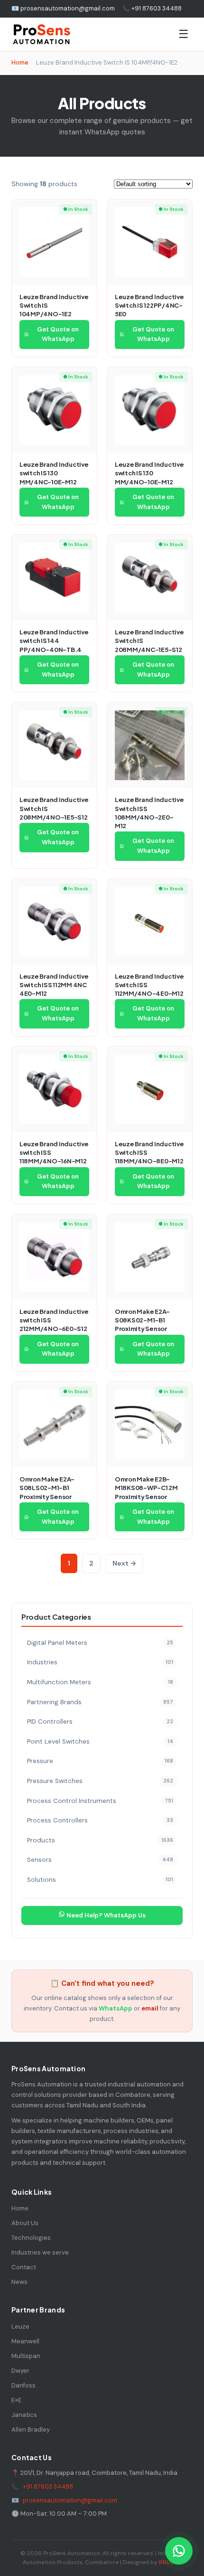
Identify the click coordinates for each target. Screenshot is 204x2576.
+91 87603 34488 (48, 2486)
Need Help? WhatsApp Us (105, 1915)
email (150, 2008)
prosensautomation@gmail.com (70, 2500)
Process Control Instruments (100, 1801)
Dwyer (20, 2371)
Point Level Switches (100, 1741)
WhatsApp (116, 2008)
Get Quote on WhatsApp (58, 334)
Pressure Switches (100, 1781)
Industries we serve (40, 2252)
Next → (124, 1563)
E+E (16, 2400)
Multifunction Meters (100, 1682)
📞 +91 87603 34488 (152, 8)
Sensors (100, 1860)
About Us (25, 2223)
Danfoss (23, 2385)
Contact (24, 2267)
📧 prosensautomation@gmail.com (63, 8)
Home (20, 62)
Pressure (100, 1761)
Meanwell (25, 2341)
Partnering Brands (100, 1702)
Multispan (26, 2356)
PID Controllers (100, 1722)
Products (100, 1840)
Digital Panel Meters (100, 1643)
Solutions (100, 1880)
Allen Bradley (31, 2430)
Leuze (20, 2326)
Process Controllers (100, 1820)
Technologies (31, 2238)
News (19, 2282)
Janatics (24, 2415)
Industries (100, 1662)
